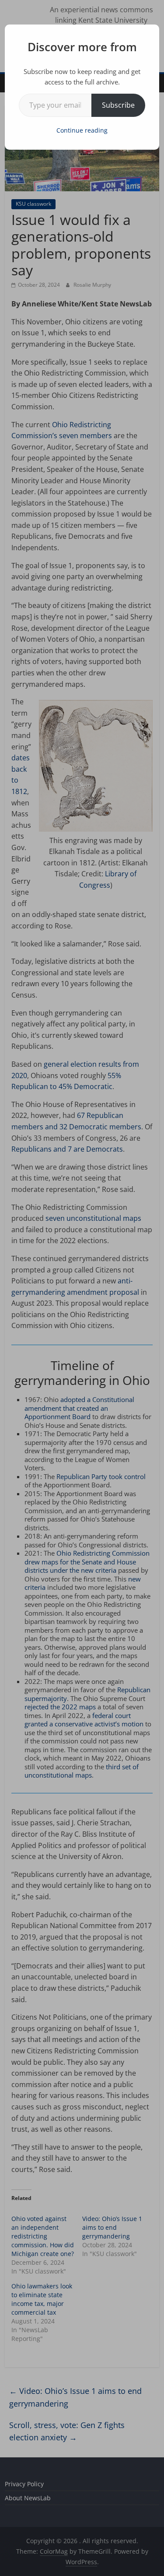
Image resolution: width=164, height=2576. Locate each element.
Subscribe (118, 105)
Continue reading (82, 130)
